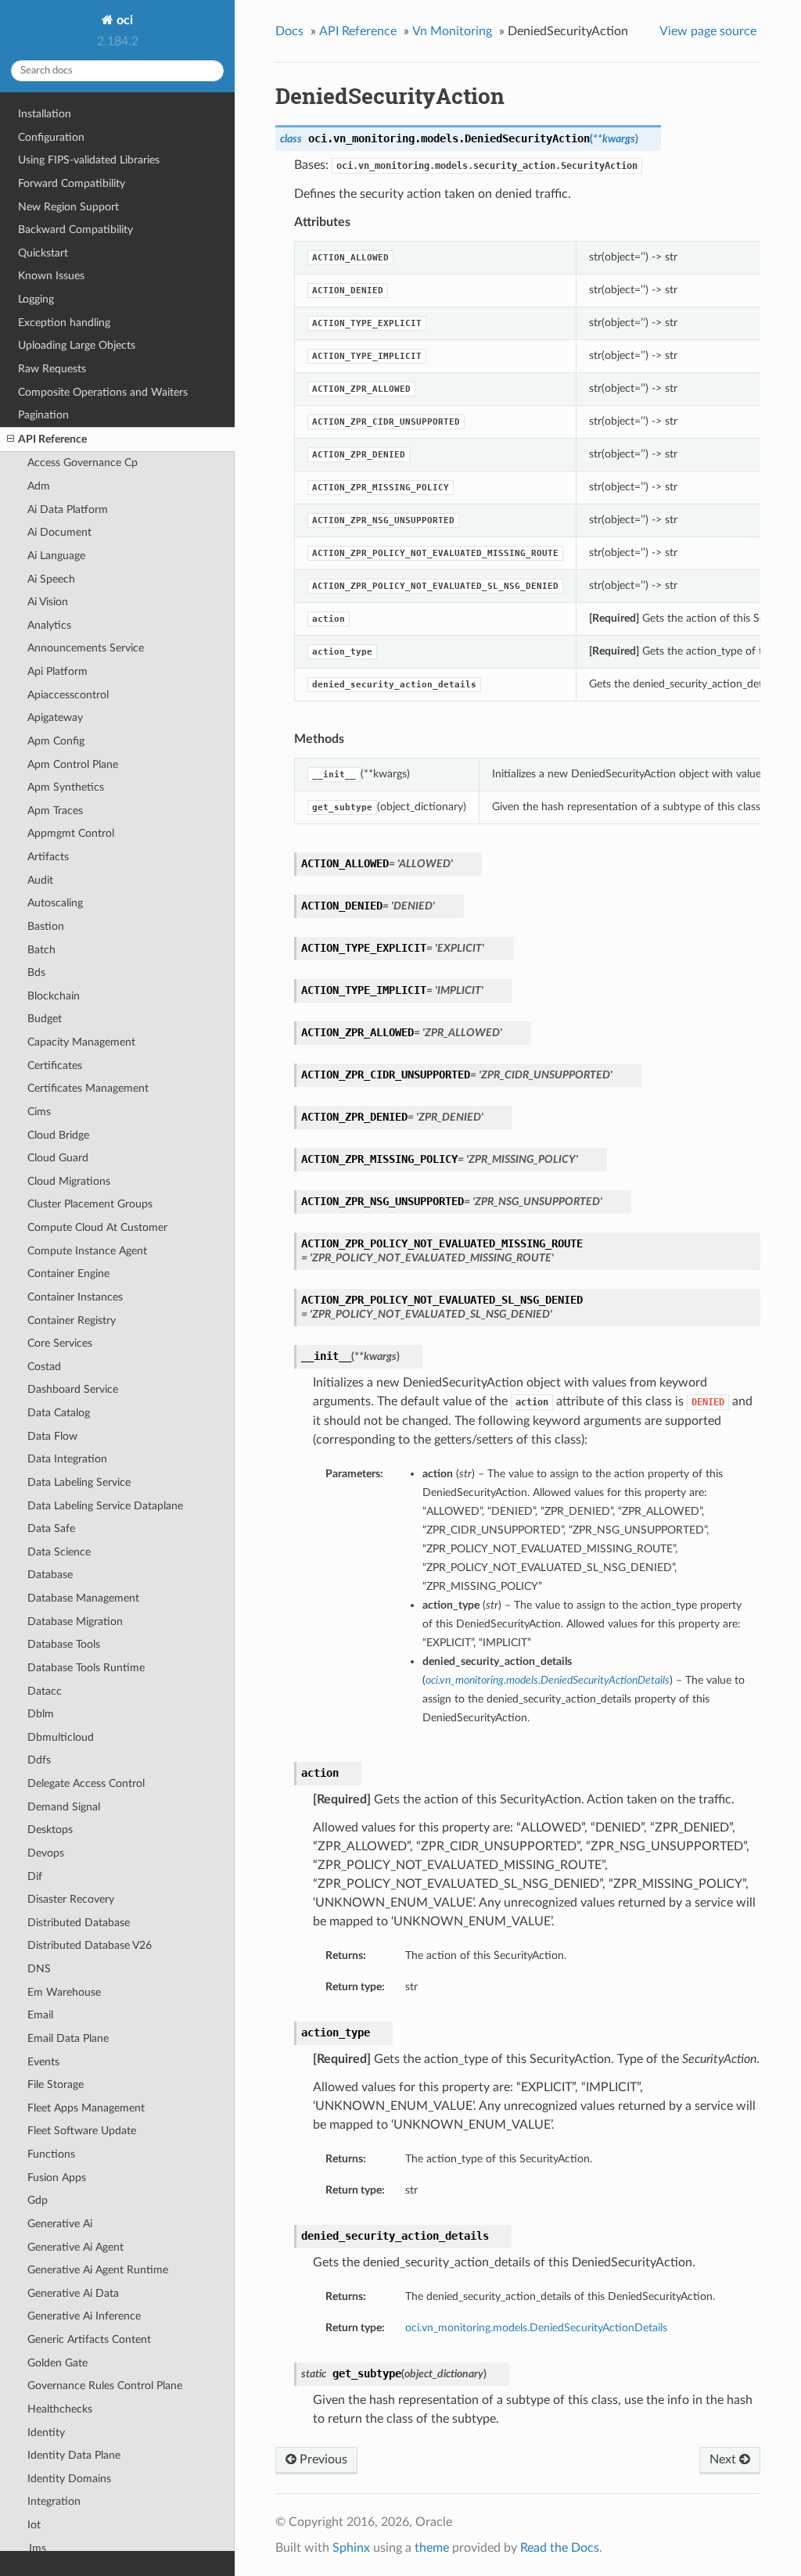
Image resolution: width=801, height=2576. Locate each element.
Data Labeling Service (79, 1482)
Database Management (83, 1598)
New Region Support (68, 207)
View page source (708, 31)
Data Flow (52, 1436)
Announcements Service (86, 648)
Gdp (38, 2200)
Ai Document (59, 532)
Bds (36, 972)
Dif (35, 1876)
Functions (51, 2154)
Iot (34, 2525)
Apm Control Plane (73, 764)
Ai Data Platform (68, 509)
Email (40, 2015)
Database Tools (64, 1644)
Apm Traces (55, 811)
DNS (39, 1969)
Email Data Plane (68, 2038)
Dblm (41, 1714)
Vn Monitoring (452, 31)
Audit (40, 880)
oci (123, 20)
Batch (41, 950)
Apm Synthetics (66, 787)
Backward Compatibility (75, 230)
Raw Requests (52, 369)
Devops (46, 1853)
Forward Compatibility (72, 183)
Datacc (45, 1691)
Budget (45, 1019)
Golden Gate (57, 2363)
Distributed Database (79, 1923)
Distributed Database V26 (90, 1945)
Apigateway (55, 718)
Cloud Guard (58, 1158)
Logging (36, 299)
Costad (44, 1367)
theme (432, 2548)
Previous (322, 2459)
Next (724, 2459)
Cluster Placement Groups (90, 1204)
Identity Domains (69, 2479)
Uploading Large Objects (77, 345)
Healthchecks (60, 2409)
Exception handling (64, 323)
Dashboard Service (73, 1389)
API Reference (52, 439)
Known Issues (51, 276)
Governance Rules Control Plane (105, 2386)
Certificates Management (88, 1088)
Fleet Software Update (82, 2131)
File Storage (56, 2084)
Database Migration (75, 1622)
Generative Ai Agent (75, 2247)
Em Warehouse (64, 1992)
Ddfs (39, 1760)
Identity (46, 2432)
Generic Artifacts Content (89, 2339)
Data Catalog (59, 1413)
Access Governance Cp (83, 463)
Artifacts (48, 857)
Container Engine (68, 1274)
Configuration (51, 137)
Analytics (49, 625)
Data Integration (67, 1459)
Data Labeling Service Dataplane (105, 1506)
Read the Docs (560, 2548)
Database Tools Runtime (86, 1668)
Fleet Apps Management (86, 2108)
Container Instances (75, 1297)
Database (50, 1575)
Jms (37, 2548)
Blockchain (54, 996)
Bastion (46, 926)
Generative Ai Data (73, 2293)
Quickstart (43, 253)
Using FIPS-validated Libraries (89, 160)
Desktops (50, 1830)
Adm (39, 486)
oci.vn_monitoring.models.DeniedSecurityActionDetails (536, 2328)
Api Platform (57, 671)
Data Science (59, 1552)
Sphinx (351, 2548)
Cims (39, 1112)
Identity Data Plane (74, 2455)
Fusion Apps (57, 2178)
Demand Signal (64, 1807)
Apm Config (56, 741)
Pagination (43, 415)
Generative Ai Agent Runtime (98, 2270)
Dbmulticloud (61, 1737)
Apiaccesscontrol (68, 695)
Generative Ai (60, 2224)
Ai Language (56, 556)
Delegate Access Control (86, 1783)
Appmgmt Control (71, 833)
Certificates (55, 1066)
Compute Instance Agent (87, 1251)
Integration (54, 2501)
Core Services (60, 1343)
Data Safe (51, 1528)
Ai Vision (48, 602)
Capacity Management (81, 1042)
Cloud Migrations (69, 1181)
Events (43, 2062)
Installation (45, 114)
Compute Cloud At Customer (97, 1227)
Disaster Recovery (71, 1899)
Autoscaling (55, 903)
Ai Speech (51, 579)
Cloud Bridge (58, 1135)
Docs (289, 31)
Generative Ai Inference (84, 2316)
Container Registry (72, 1320)
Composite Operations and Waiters (103, 392)
